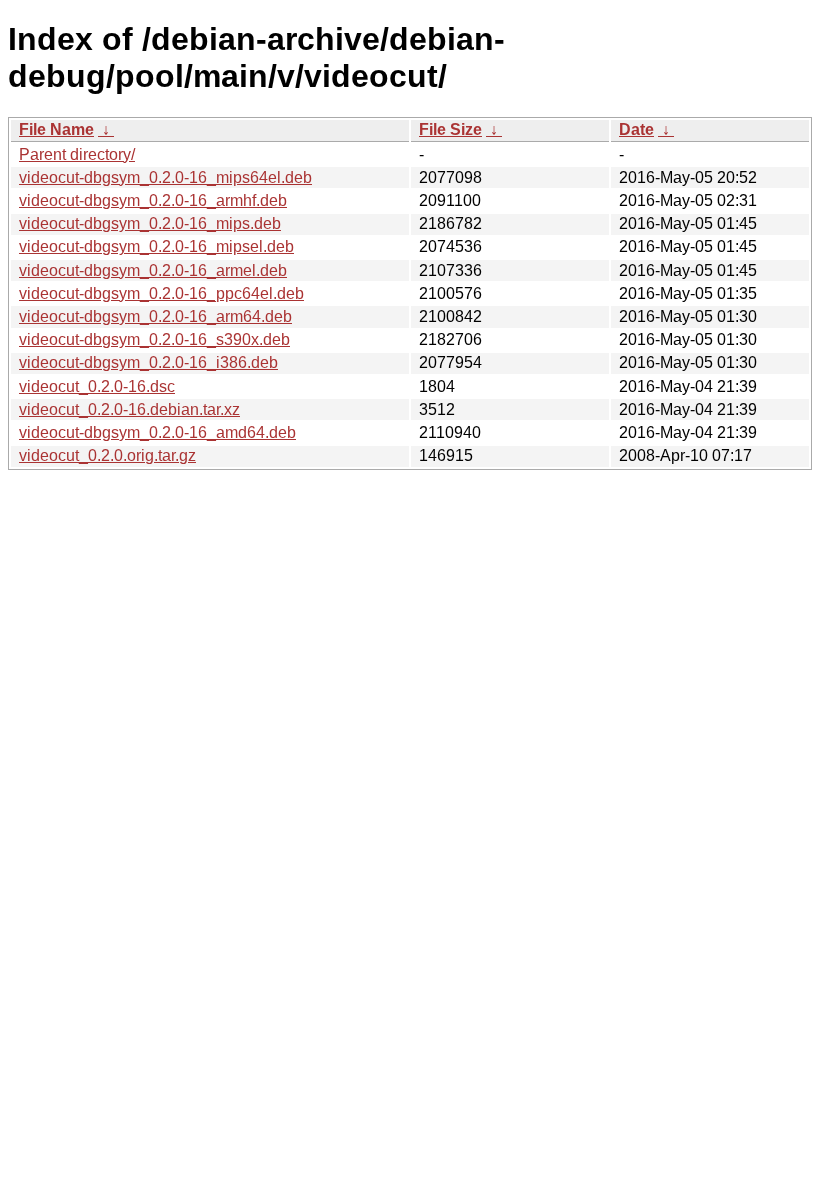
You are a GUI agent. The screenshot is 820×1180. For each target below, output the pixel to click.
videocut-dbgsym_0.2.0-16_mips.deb (150, 223)
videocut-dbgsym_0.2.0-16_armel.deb (153, 270)
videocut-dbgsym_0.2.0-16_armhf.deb (153, 200)
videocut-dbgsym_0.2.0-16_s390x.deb (154, 339)
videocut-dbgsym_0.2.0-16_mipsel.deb (156, 246)
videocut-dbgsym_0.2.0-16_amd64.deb (157, 432)
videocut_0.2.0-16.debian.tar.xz (129, 409)
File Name (56, 129)
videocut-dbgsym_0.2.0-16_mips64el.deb (165, 177)
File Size (450, 129)
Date (636, 129)
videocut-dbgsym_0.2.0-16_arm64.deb (155, 316)
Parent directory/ (77, 154)
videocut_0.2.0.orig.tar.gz (107, 455)
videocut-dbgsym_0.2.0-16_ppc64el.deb (161, 293)
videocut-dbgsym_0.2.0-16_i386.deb (148, 362)
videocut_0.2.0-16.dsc (97, 386)
